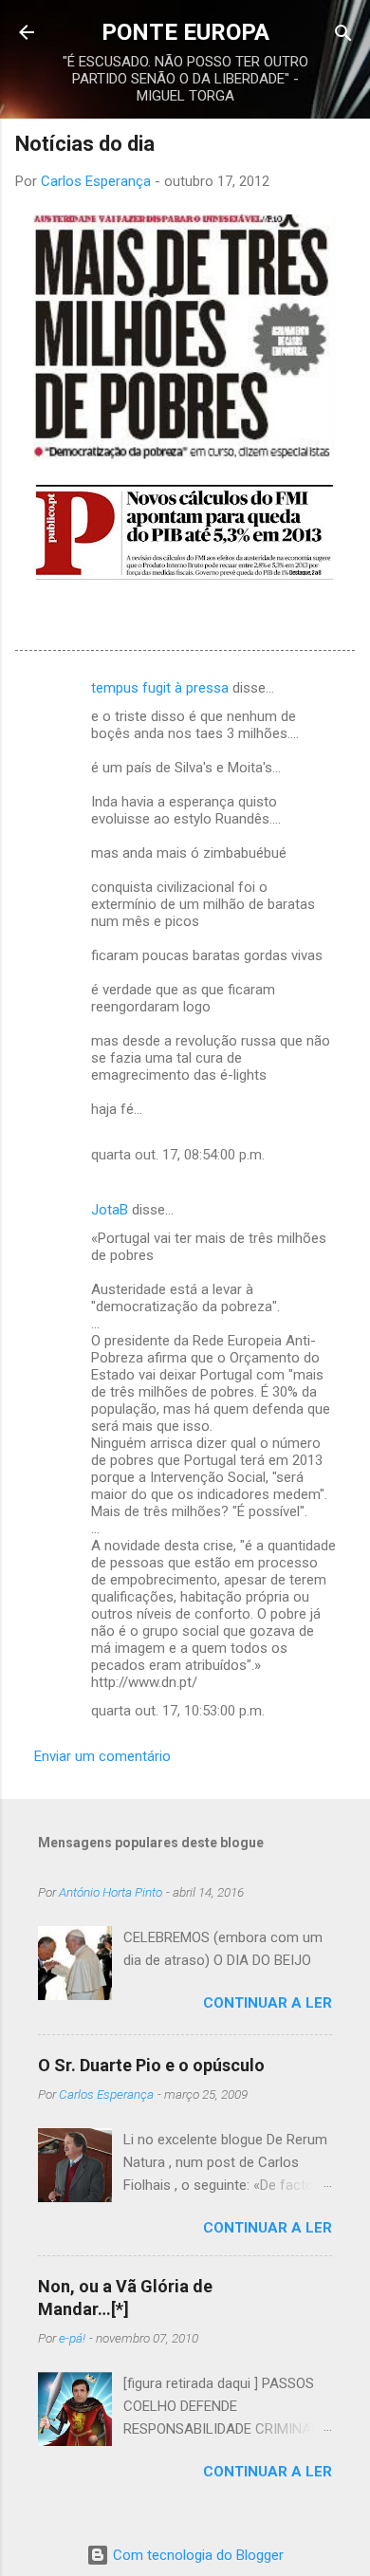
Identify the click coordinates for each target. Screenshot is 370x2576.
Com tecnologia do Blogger (196, 2555)
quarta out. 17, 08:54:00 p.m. (178, 1155)
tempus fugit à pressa (160, 688)
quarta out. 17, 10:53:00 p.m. (178, 1711)
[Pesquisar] (343, 35)
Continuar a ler (268, 2003)
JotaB (110, 1210)
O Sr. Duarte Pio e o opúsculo (151, 2065)
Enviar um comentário (102, 1756)
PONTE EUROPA (185, 32)
